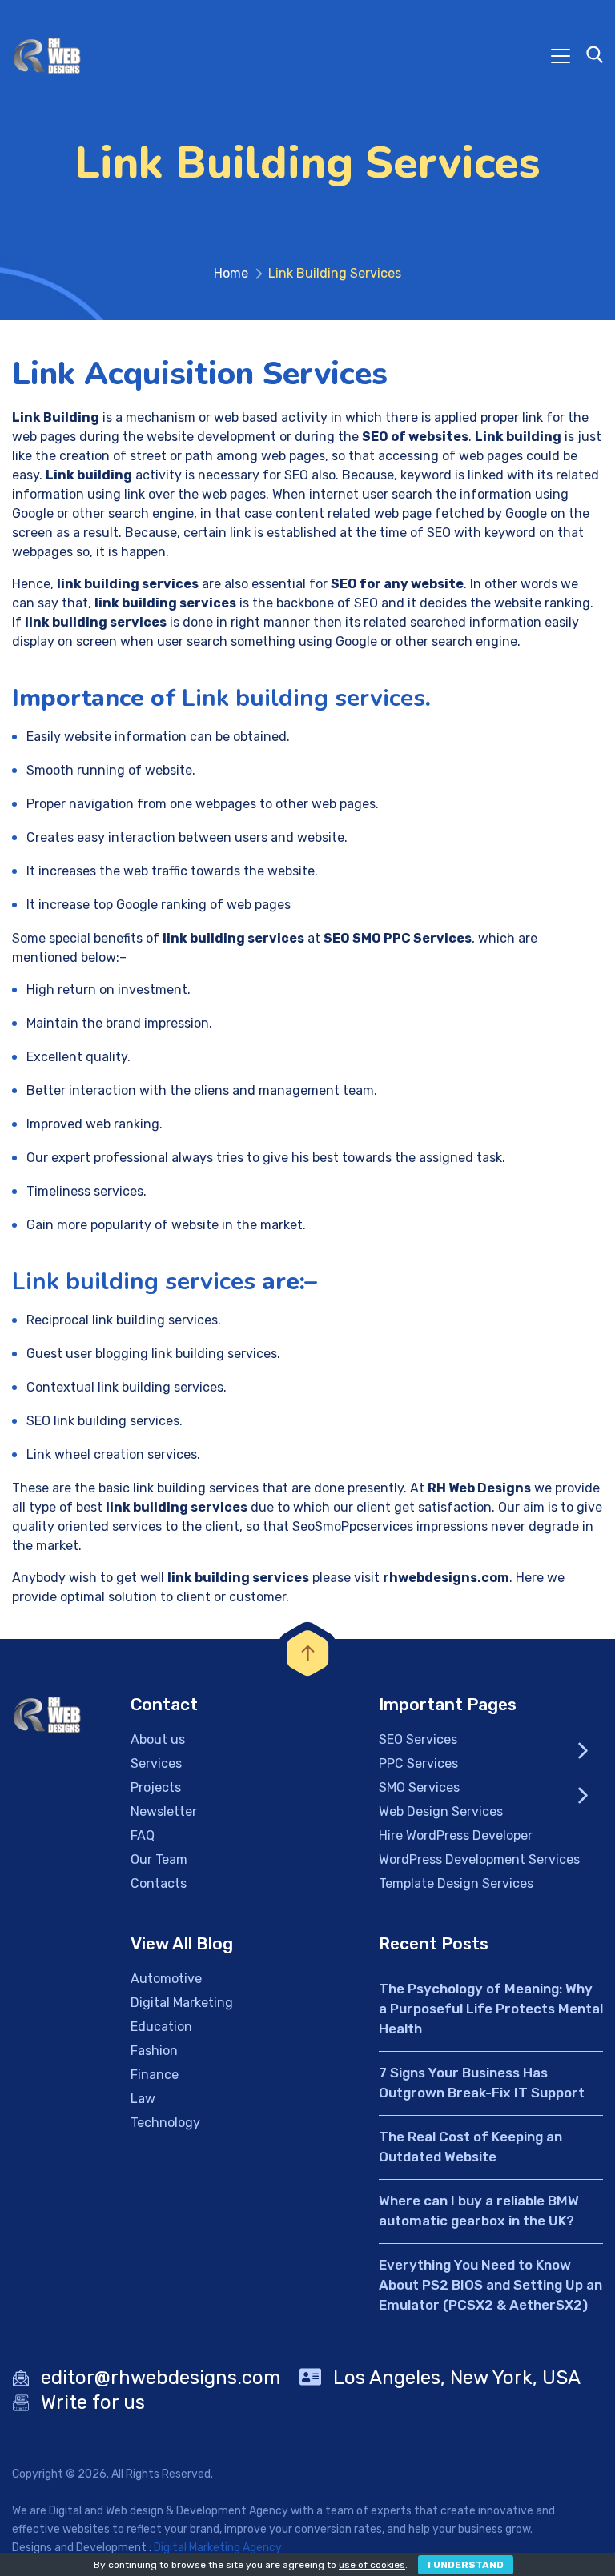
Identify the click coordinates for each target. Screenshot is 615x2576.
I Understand (466, 2565)
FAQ (143, 1835)
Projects (156, 1787)
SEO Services (418, 1739)
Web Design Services (441, 1811)
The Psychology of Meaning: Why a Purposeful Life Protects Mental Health (491, 2009)
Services (156, 1763)
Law (143, 2099)
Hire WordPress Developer (456, 1835)
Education (161, 2027)
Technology (165, 2123)
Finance (155, 2075)
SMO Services (419, 1787)
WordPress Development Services (479, 1859)
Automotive (166, 1979)
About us (158, 1739)
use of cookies (372, 2565)
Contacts (159, 1883)
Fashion (154, 2051)
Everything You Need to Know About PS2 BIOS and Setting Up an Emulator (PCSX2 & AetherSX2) (490, 2285)
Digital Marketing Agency (218, 2548)
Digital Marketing (182, 2003)
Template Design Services (456, 1883)
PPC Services (418, 1763)
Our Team (159, 1859)
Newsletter (164, 1811)
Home (231, 273)
